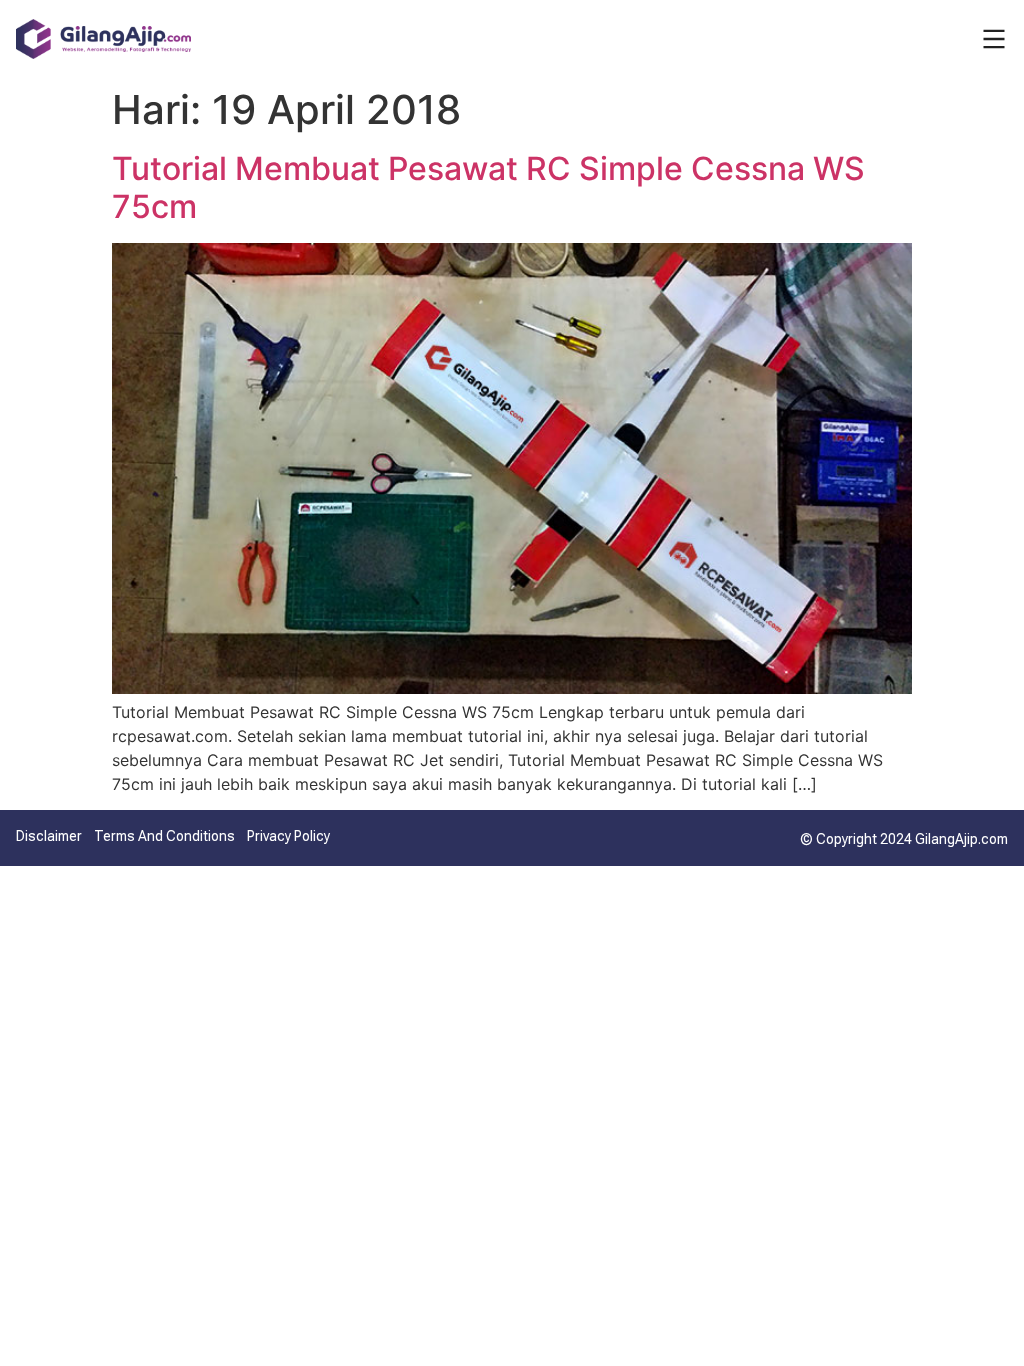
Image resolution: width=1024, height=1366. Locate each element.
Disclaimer (49, 836)
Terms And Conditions (164, 836)
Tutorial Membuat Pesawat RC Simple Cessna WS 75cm (488, 187)
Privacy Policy (288, 836)
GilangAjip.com (961, 839)
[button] (994, 39)
